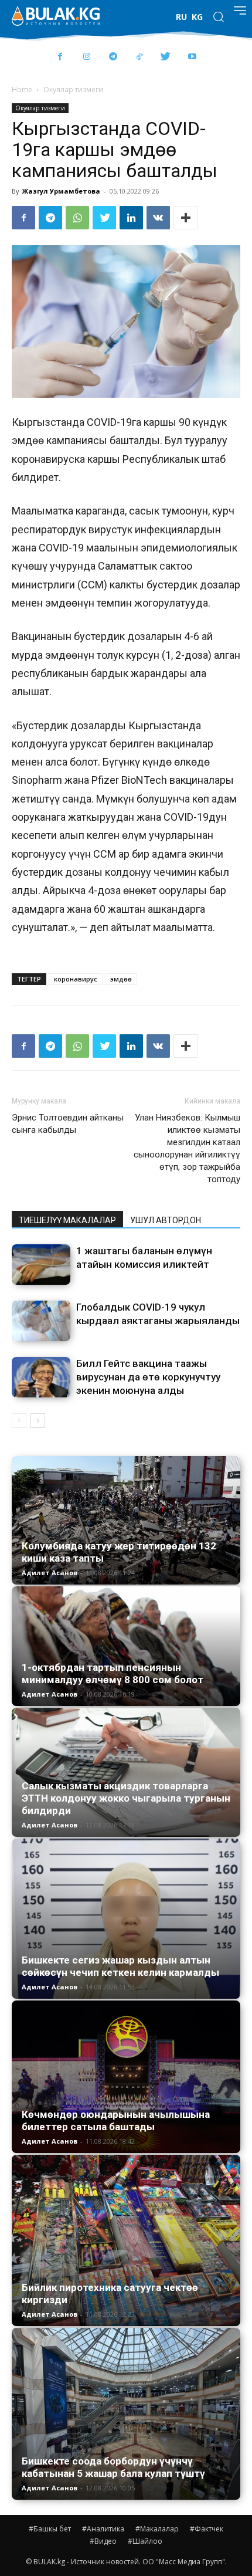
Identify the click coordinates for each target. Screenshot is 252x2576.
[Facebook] (60, 57)
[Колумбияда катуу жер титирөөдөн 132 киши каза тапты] (126, 1520)
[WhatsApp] (77, 218)
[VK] (158, 218)
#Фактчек (207, 2529)
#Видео (103, 2541)
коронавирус (76, 979)
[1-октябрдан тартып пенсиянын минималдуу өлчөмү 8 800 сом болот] (126, 1646)
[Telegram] (113, 57)
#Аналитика (103, 2529)
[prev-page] (19, 1421)
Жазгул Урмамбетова (61, 191)
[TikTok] (139, 57)
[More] (186, 218)
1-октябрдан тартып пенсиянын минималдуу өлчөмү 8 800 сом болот (113, 1673)
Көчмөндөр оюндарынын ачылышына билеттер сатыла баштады (116, 2120)
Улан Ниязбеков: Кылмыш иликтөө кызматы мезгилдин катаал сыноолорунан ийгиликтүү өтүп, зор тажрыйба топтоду (187, 1148)
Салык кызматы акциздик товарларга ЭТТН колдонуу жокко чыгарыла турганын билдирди (126, 1798)
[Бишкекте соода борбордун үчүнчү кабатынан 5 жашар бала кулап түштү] (126, 2414)
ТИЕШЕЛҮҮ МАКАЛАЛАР (67, 1220)
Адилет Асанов (50, 1573)
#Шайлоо (145, 2541)
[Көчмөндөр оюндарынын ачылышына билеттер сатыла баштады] (126, 2077)
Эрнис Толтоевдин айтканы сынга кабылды (68, 1124)
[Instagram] (86, 57)
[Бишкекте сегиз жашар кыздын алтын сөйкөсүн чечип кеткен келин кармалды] (126, 1919)
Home (22, 89)
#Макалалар (157, 2529)
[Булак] (56, 16)
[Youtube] (192, 57)
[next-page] (38, 1421)
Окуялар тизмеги (73, 89)
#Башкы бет (50, 2529)
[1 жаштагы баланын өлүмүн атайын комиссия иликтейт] (41, 1265)
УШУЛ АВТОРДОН (166, 1220)
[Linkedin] (131, 218)
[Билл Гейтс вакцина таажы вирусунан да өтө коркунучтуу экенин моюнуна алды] (41, 1377)
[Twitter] (166, 57)
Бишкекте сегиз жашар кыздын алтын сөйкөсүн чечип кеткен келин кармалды (120, 1966)
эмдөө (121, 979)
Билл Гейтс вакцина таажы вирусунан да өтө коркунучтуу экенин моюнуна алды (148, 1377)
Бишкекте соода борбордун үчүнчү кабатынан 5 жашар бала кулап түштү (113, 2467)
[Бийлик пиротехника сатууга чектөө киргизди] (126, 2241)
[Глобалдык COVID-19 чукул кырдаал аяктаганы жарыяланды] (41, 1321)
